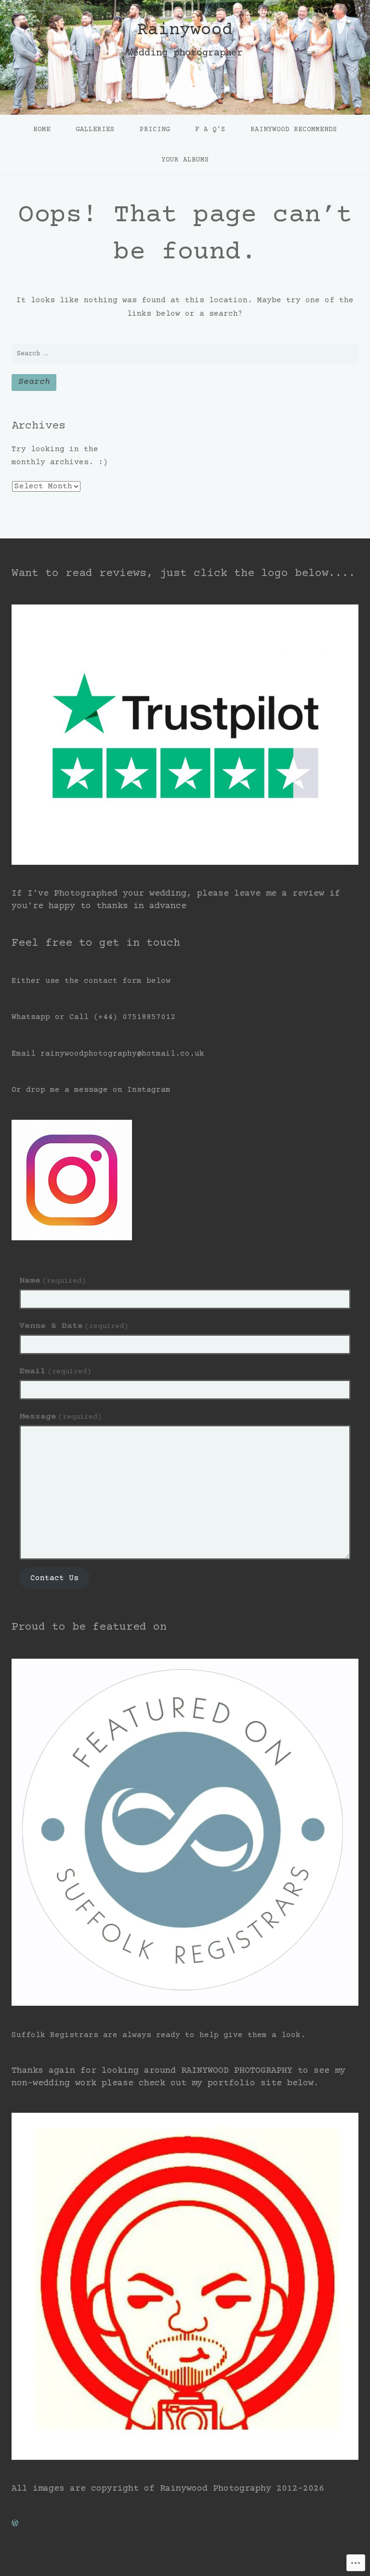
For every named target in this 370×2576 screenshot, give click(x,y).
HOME (42, 130)
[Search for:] (185, 354)
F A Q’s (210, 130)
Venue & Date (74, 1326)
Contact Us (54, 1578)
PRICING (155, 130)
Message (60, 1417)
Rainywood (185, 30)
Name (53, 1281)
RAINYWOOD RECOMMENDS (294, 130)
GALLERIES (95, 130)
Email (55, 1371)
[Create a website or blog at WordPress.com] (15, 2524)
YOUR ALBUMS (185, 160)
